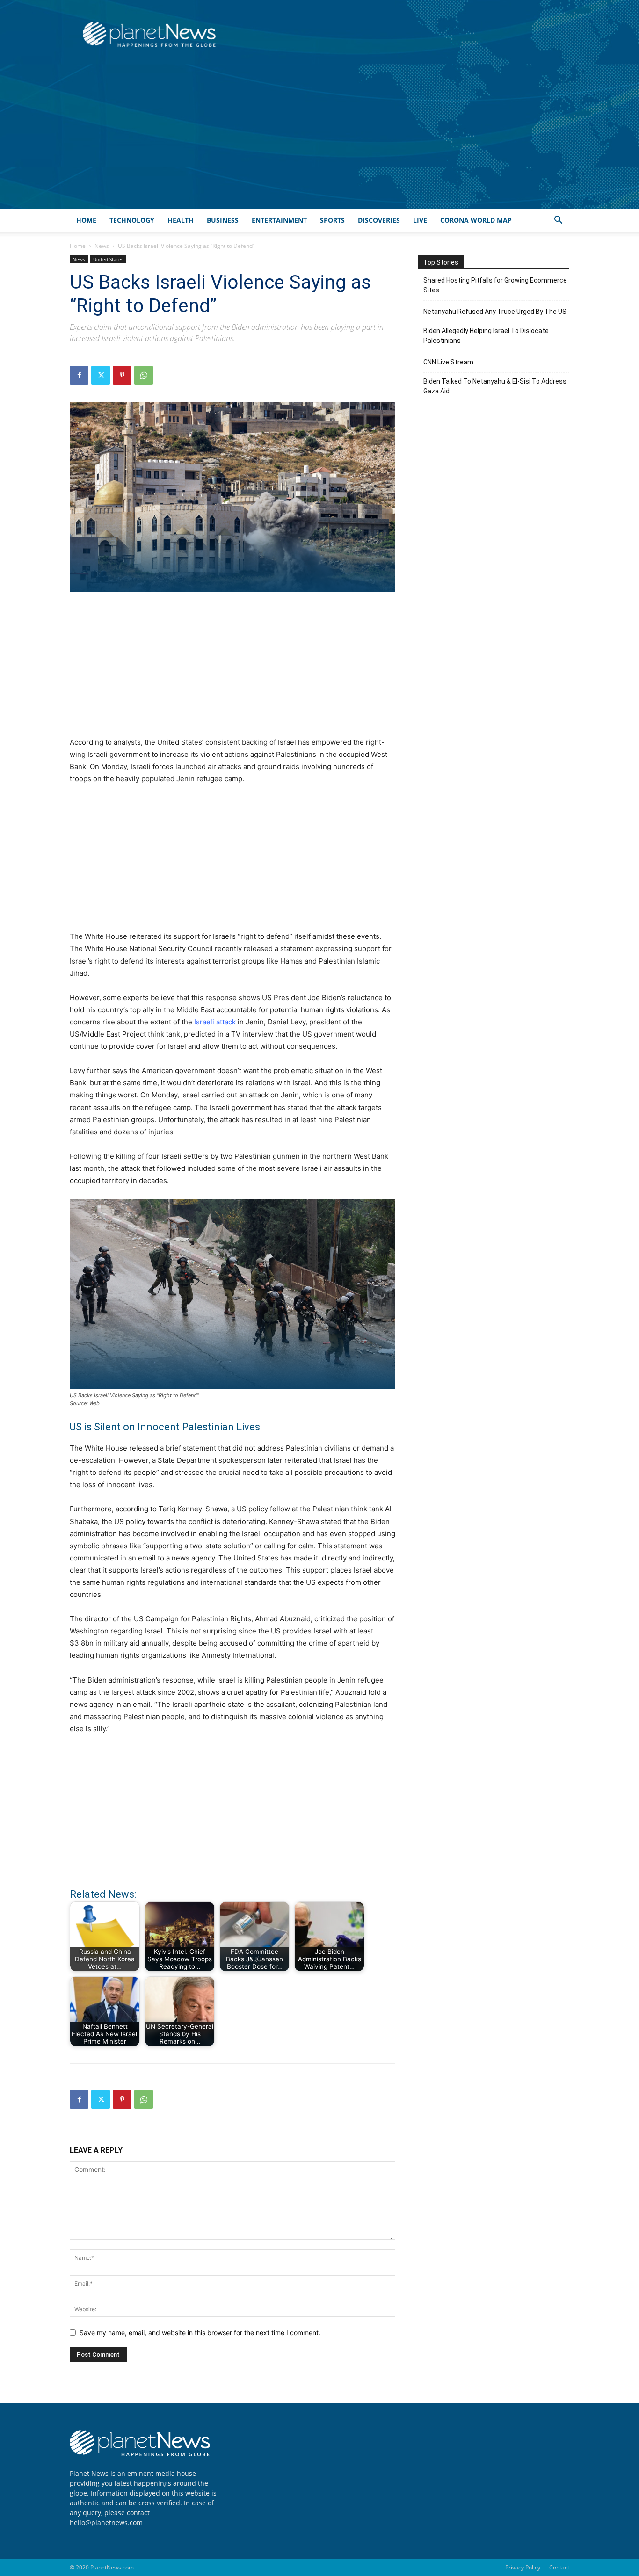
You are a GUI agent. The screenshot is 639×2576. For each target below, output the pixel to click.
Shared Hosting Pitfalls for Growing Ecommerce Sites (495, 285)
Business (223, 220)
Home (86, 220)
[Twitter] (101, 375)
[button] (558, 221)
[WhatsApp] (144, 375)
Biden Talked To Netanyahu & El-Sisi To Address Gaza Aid (495, 386)
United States (108, 259)
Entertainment (279, 220)
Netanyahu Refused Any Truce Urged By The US (495, 312)
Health (181, 220)
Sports (332, 220)
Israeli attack (214, 1022)
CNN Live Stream (448, 362)
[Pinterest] (122, 375)
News (102, 246)
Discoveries (379, 220)
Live (420, 220)
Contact (559, 2567)
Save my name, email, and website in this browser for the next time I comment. (200, 2333)
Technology (132, 220)
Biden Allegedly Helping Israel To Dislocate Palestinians (486, 336)
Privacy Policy (523, 2567)
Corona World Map (476, 220)
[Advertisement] (319, 139)
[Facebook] (79, 375)
